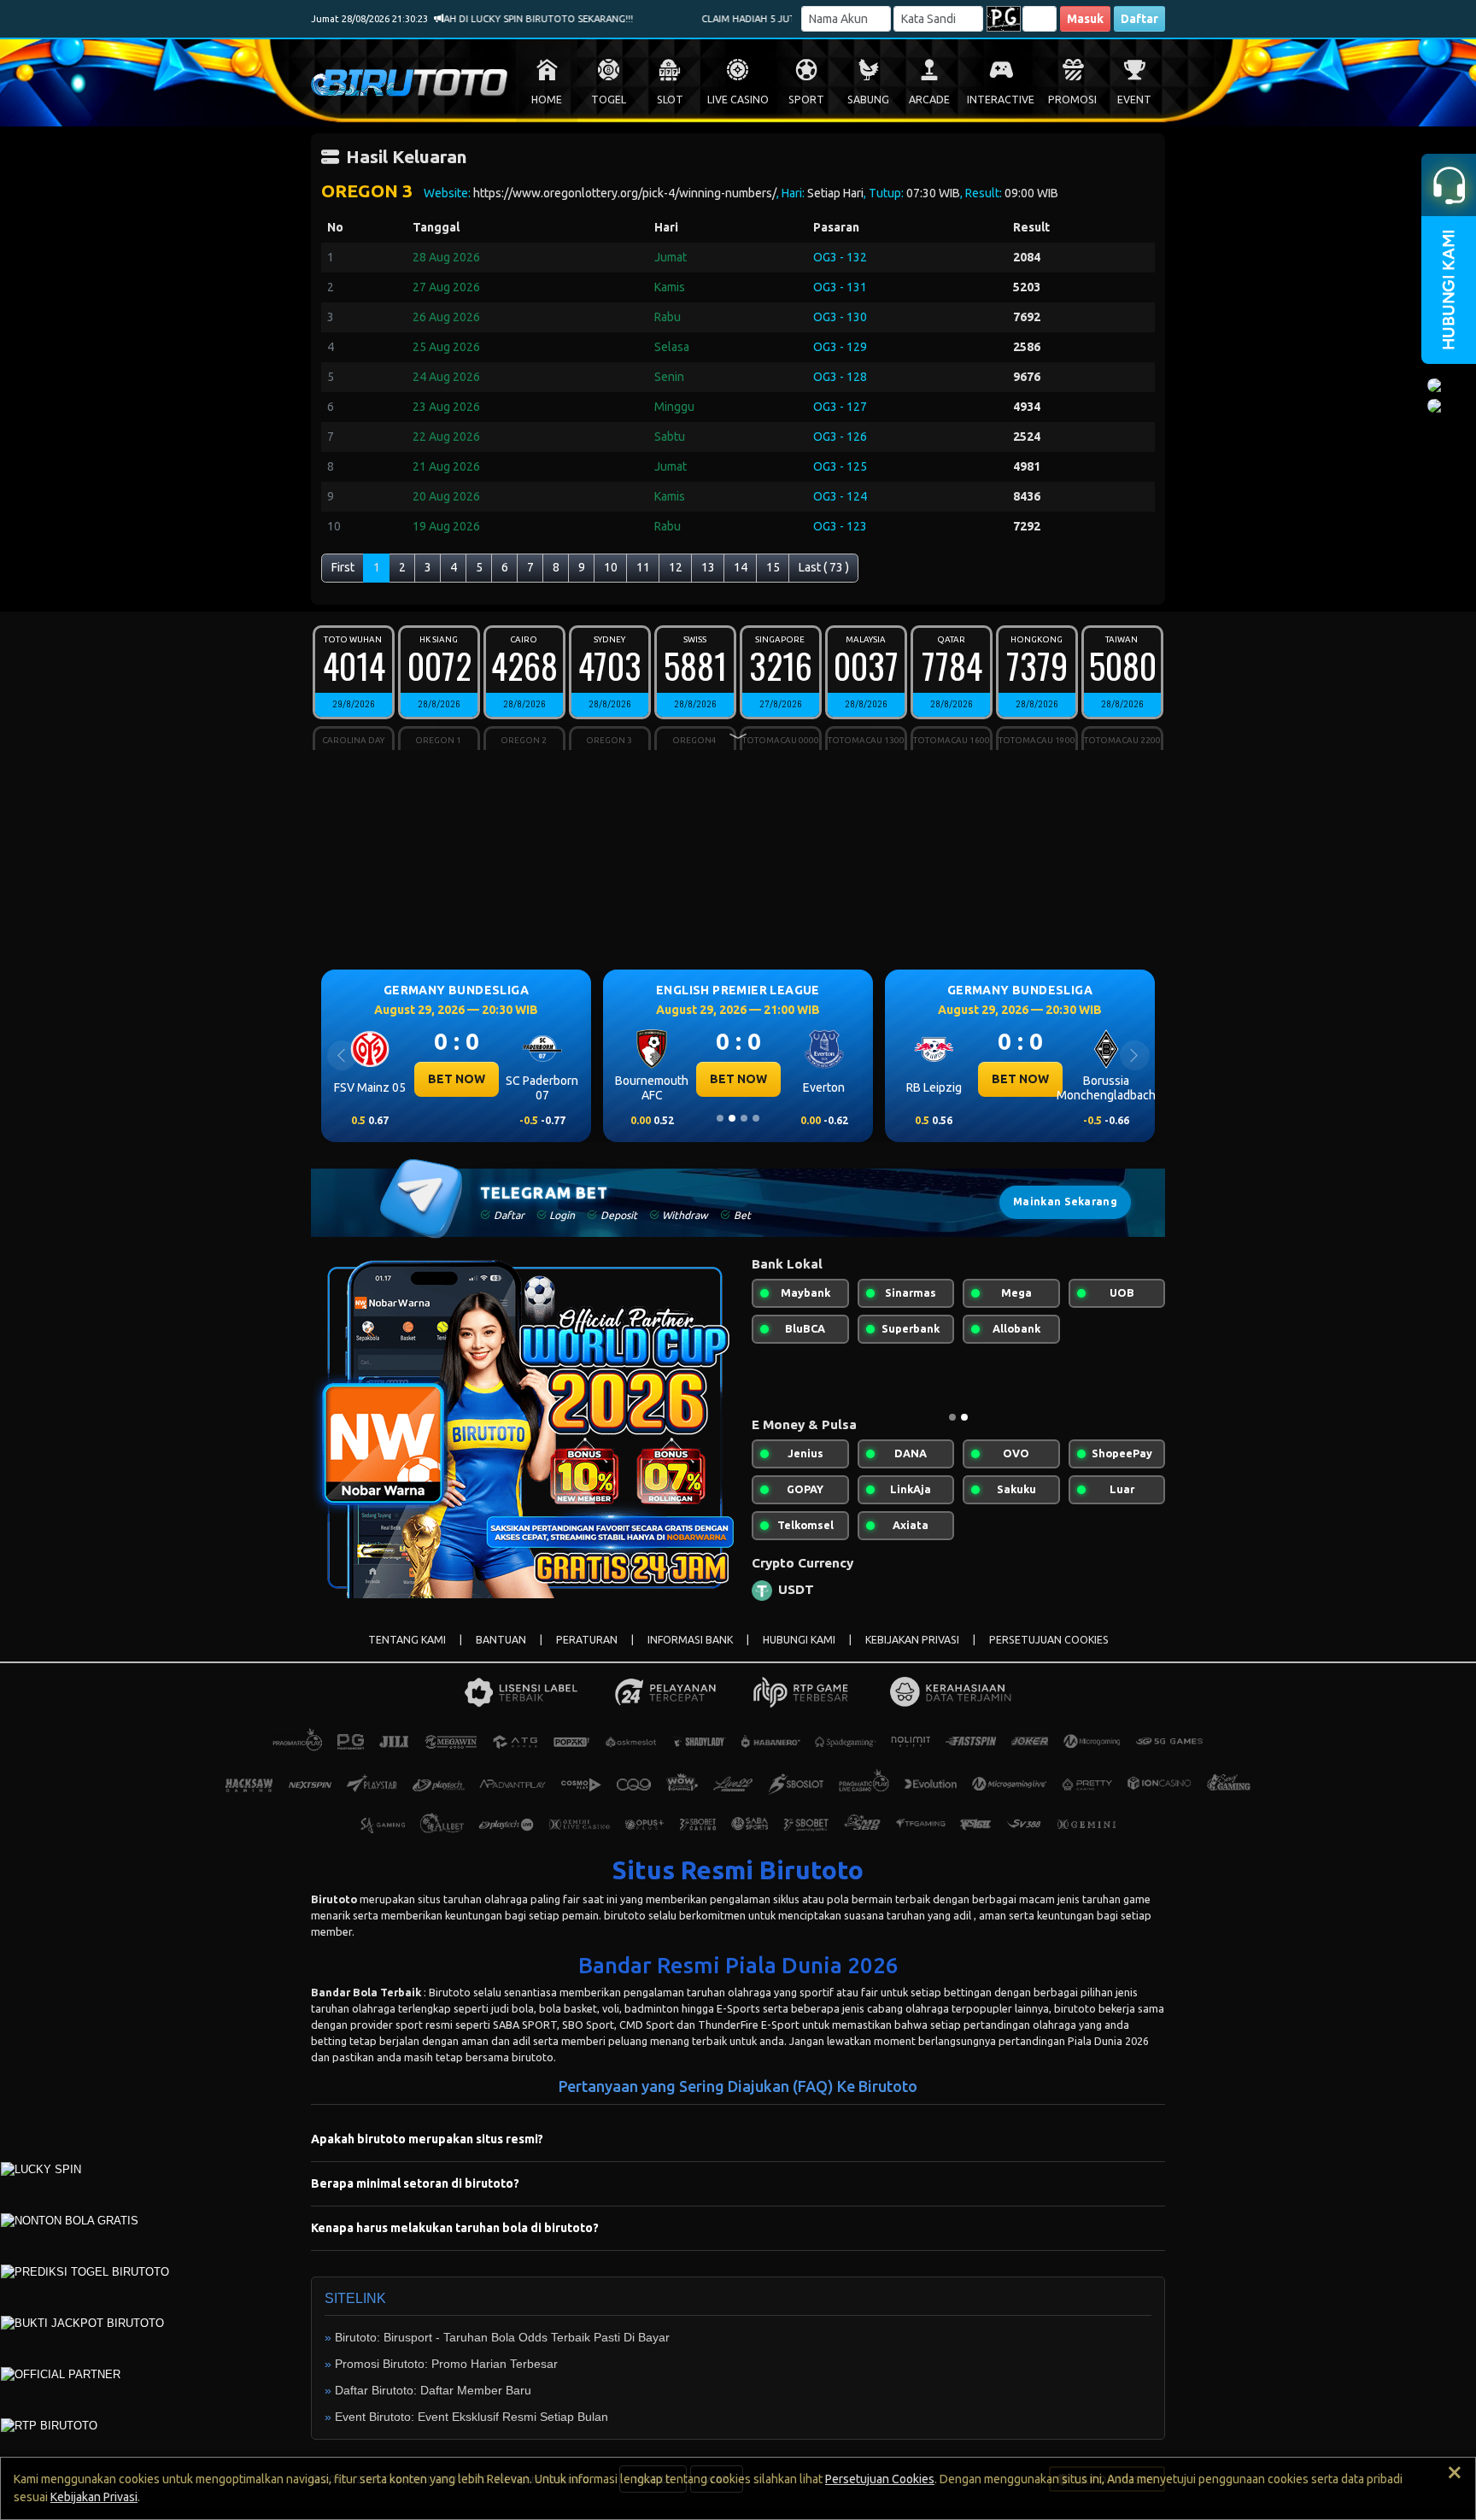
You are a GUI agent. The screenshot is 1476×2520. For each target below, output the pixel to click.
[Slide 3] (744, 1118)
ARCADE (929, 100)
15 (773, 567)
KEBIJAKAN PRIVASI (912, 1640)
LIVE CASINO (738, 100)
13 (708, 567)
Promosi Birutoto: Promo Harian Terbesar (446, 2364)
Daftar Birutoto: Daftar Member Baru (433, 2390)
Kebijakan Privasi (94, 2497)
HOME (547, 100)
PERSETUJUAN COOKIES (1049, 1640)
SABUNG (868, 100)
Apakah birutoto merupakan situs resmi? (427, 2139)
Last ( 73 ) (824, 567)
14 (741, 567)
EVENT (1134, 100)
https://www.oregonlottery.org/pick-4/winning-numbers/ (625, 193)
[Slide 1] (720, 1118)
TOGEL (609, 100)
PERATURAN (587, 1640)
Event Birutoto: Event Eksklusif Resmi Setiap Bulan (471, 2417)
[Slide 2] (732, 1118)
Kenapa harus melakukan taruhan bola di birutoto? (455, 2228)
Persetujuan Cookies (880, 2479)
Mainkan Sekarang (1065, 1201)
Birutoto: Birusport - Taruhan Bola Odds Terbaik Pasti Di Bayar (502, 2337)
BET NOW (540, 1079)
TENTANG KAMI (407, 1640)
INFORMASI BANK (690, 1640)
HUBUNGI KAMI (799, 1640)
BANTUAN (501, 1640)
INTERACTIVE (1001, 100)
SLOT (670, 100)
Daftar (1139, 19)
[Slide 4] (756, 1118)
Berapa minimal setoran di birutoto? (415, 2183)
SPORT (806, 100)
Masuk (1085, 19)
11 (643, 567)
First (343, 567)
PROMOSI (1072, 100)
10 (611, 567)
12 (676, 567)
